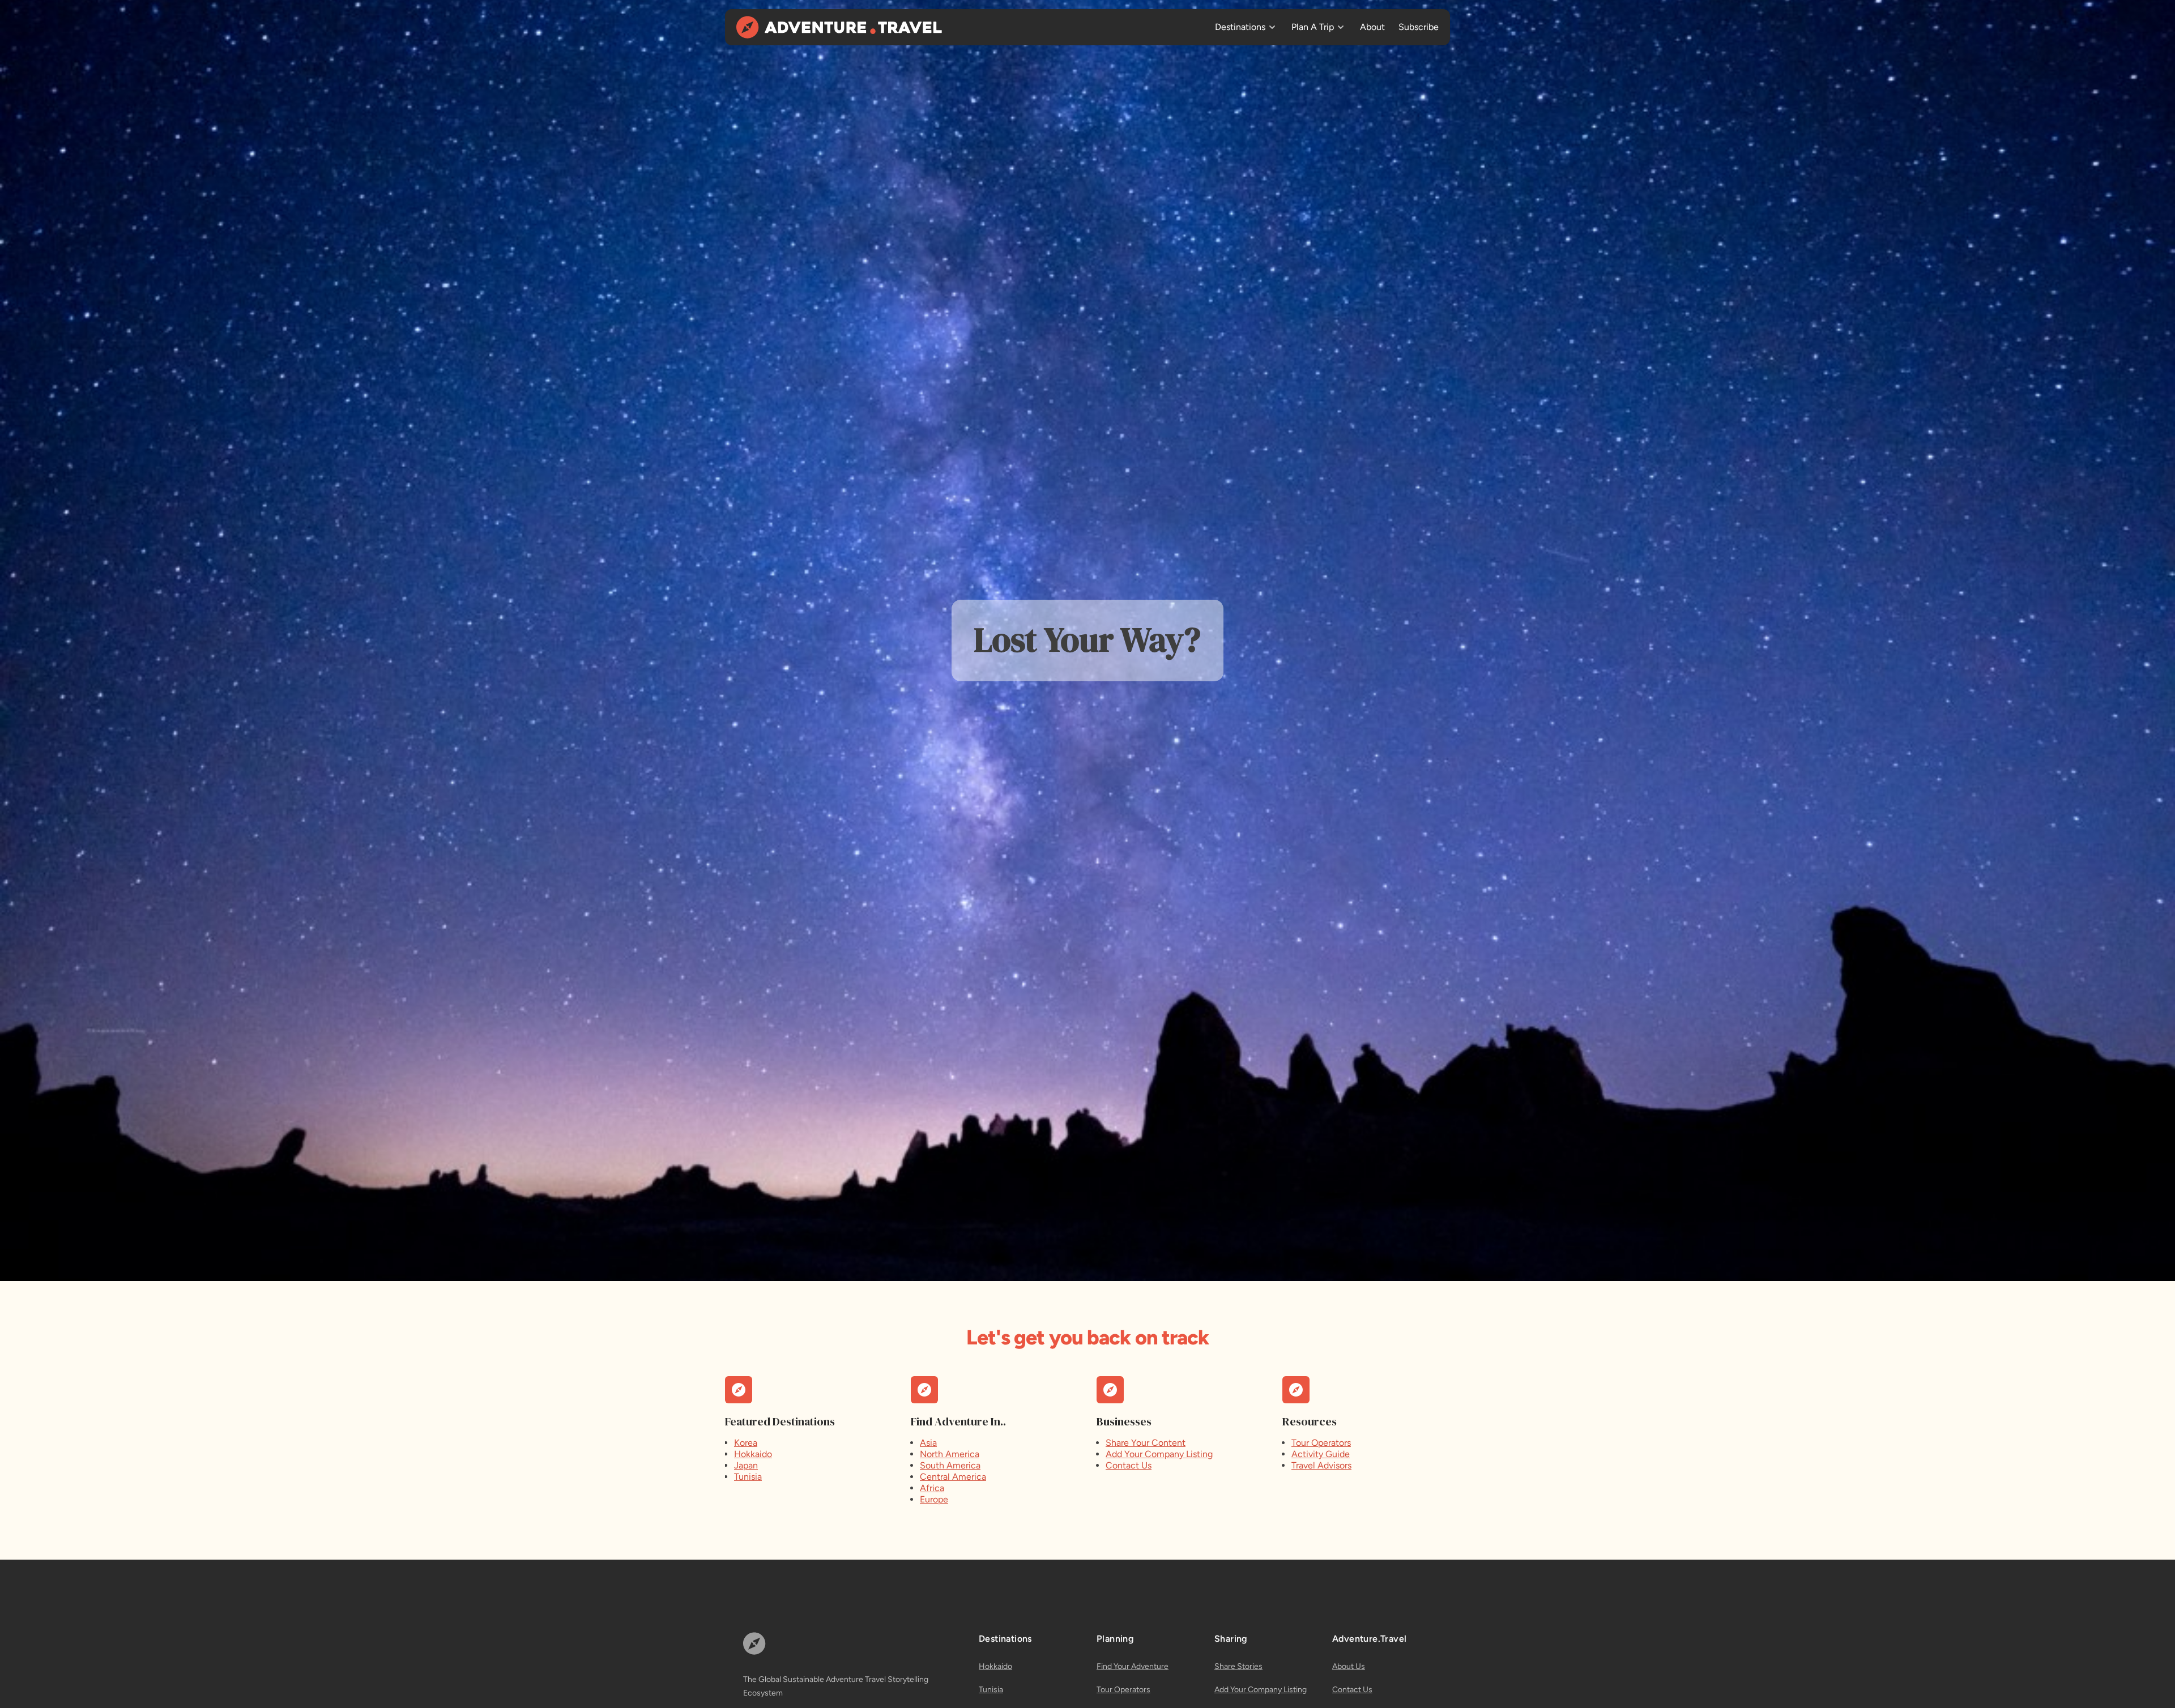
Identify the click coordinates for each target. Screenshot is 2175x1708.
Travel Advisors (1321, 1465)
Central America (953, 1477)
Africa (932, 1488)
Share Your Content (1146, 1443)
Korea (746, 1443)
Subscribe (1419, 27)
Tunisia (748, 1477)
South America (950, 1465)
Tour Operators (1321, 1443)
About (1372, 27)
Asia (928, 1443)
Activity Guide (1321, 1454)
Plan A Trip (1313, 27)
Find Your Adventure (1133, 1666)
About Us (1349, 1666)
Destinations (1240, 27)
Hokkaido (753, 1454)
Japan (746, 1465)
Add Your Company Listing (1159, 1454)
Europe (934, 1499)
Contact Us (1129, 1465)
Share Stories (1238, 1666)
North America (950, 1454)
